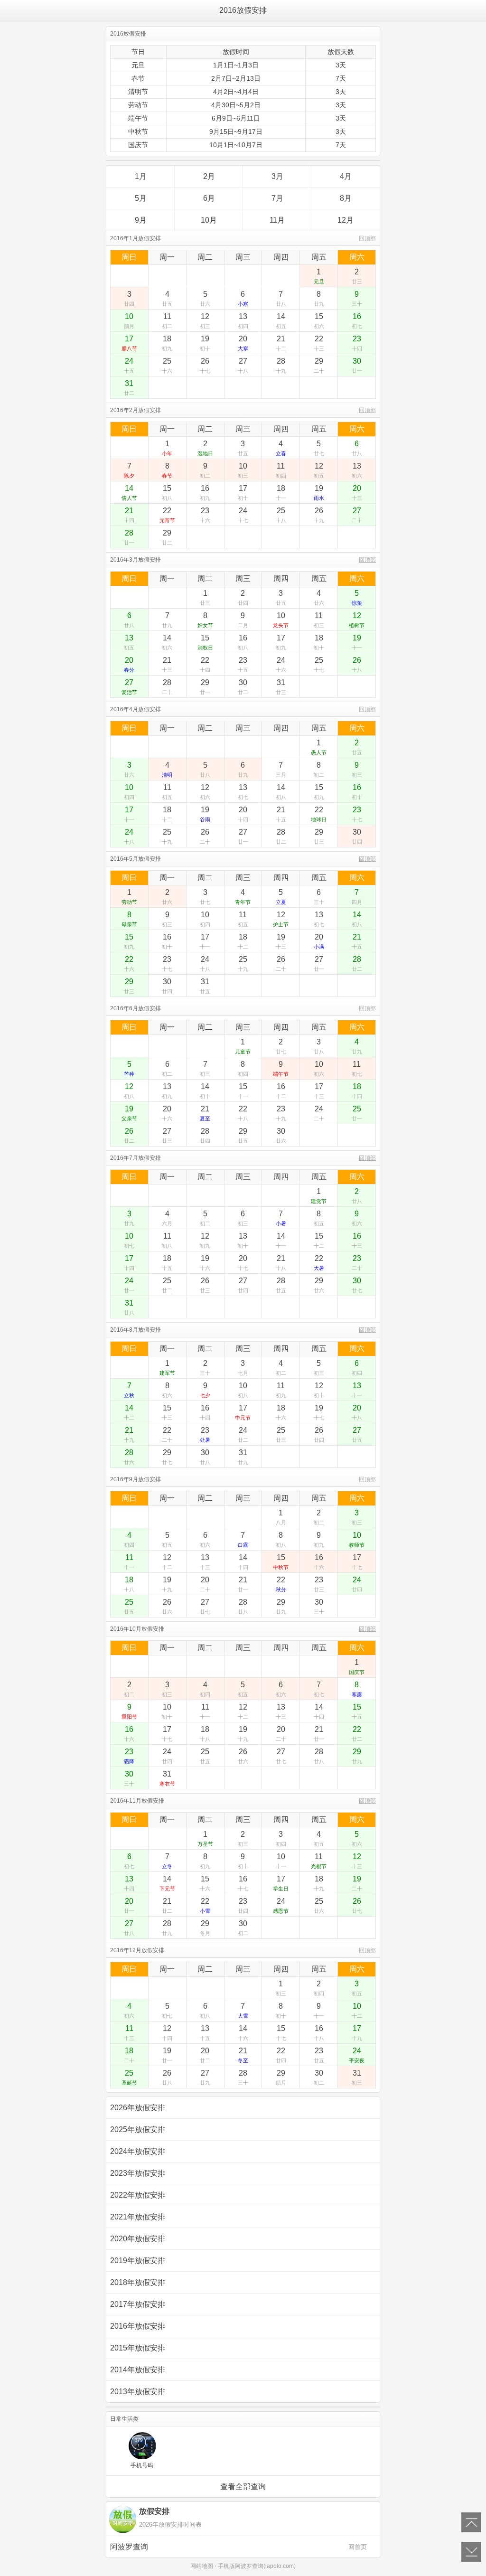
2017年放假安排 (138, 2304)
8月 (346, 198)
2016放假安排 (243, 10)
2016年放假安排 (138, 2326)
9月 (141, 220)
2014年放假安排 (138, 2370)
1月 (141, 176)
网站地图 (202, 2566)
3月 (277, 176)
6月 (209, 198)
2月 (209, 176)
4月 (346, 176)
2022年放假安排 (138, 2195)
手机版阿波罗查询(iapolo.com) (257, 2566)
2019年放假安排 (138, 2261)
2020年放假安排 (138, 2239)
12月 (346, 220)
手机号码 (142, 2465)
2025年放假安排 (138, 2129)
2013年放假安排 (138, 2392)
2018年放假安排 (138, 2282)
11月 (277, 220)
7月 (277, 198)
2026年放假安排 (138, 2108)
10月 (209, 220)
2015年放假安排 (138, 2348)
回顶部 (367, 238)
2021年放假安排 (138, 2217)
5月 (141, 198)
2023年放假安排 (138, 2173)
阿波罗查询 (238, 2547)
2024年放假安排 (138, 2151)
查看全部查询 (243, 2487)
